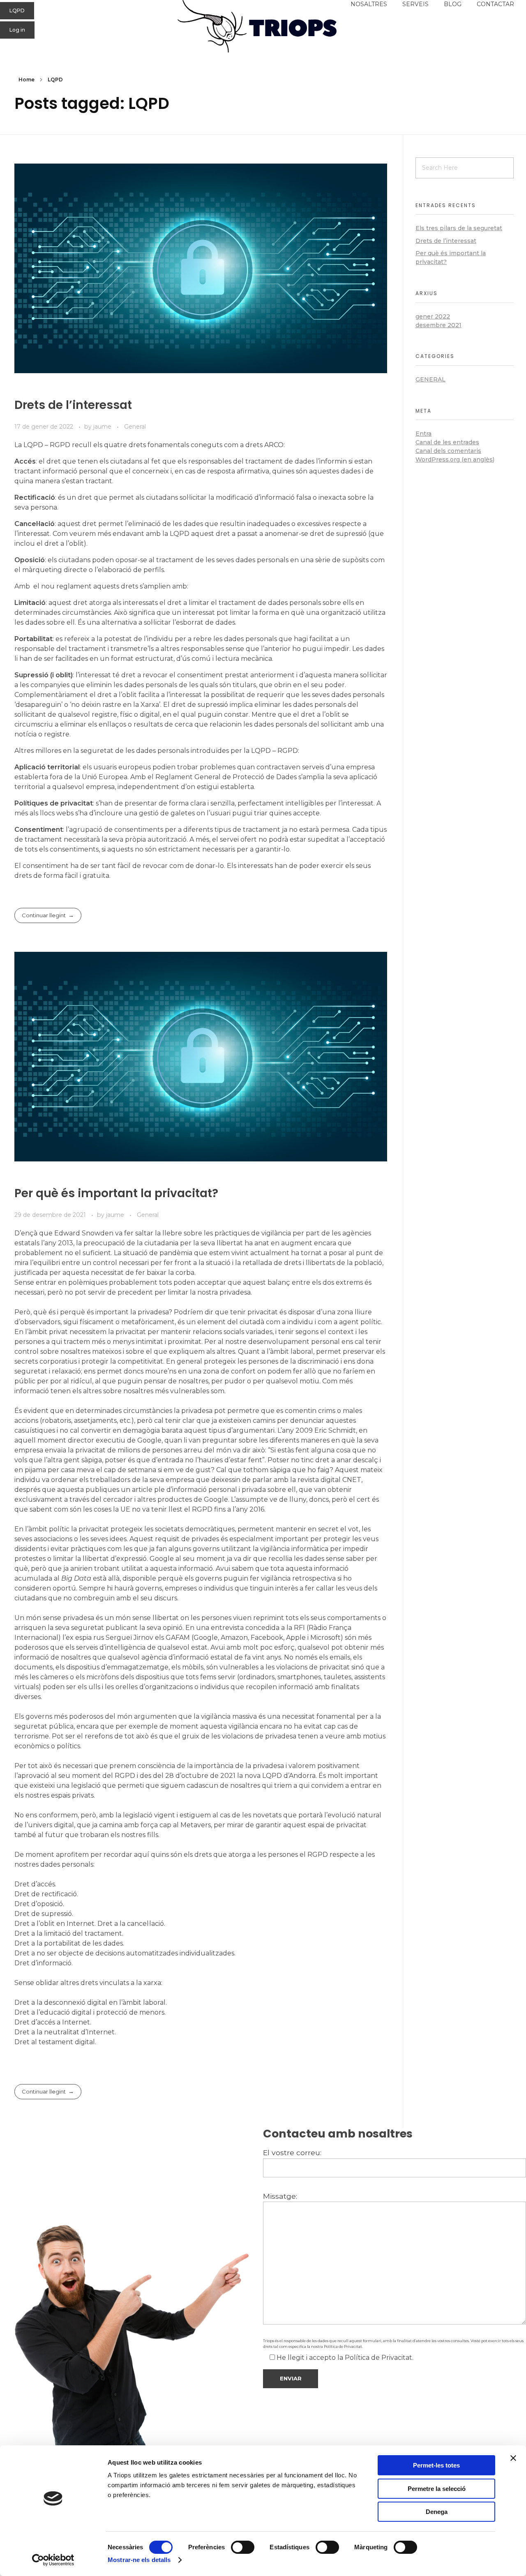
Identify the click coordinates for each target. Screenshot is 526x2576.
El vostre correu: (292, 2152)
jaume (103, 427)
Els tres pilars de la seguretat (459, 228)
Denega (437, 2512)
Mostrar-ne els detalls (139, 2560)
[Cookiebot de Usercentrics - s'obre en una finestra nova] (53, 2560)
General (135, 427)
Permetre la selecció (437, 2489)
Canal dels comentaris (448, 451)
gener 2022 (433, 316)
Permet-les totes (436, 2465)
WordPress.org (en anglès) (455, 459)
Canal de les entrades (447, 442)
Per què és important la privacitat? (116, 1193)
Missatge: (280, 2196)
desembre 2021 (438, 325)
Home (27, 80)
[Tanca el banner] (513, 2458)
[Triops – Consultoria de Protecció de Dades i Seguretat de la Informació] (263, 26)
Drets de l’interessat (73, 405)
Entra (423, 434)
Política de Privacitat (343, 2346)
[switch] (243, 2547)
